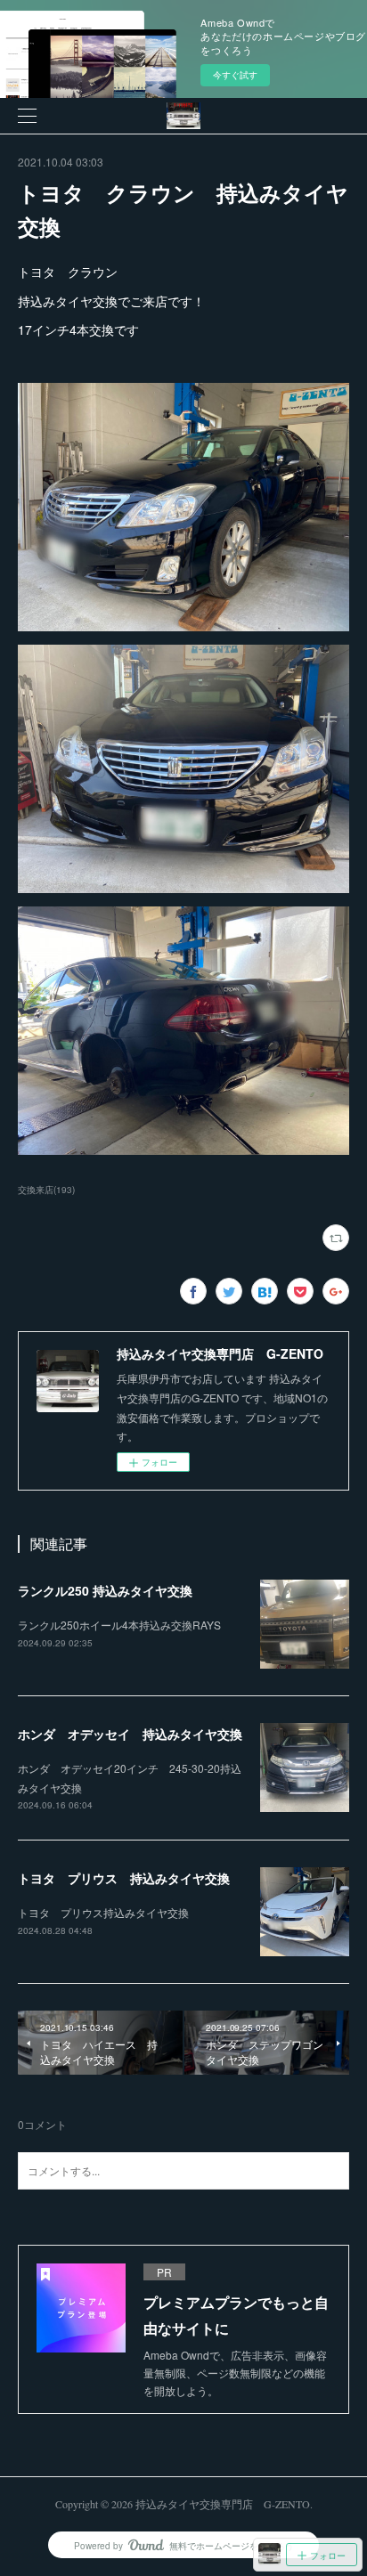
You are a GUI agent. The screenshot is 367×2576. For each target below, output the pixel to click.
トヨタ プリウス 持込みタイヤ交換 (124, 1878)
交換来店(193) (46, 1190)
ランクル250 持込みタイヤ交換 (105, 1590)
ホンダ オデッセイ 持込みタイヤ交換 (130, 1734)
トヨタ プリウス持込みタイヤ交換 (103, 1912)
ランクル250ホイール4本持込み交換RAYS (119, 1625)
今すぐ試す (235, 75)
